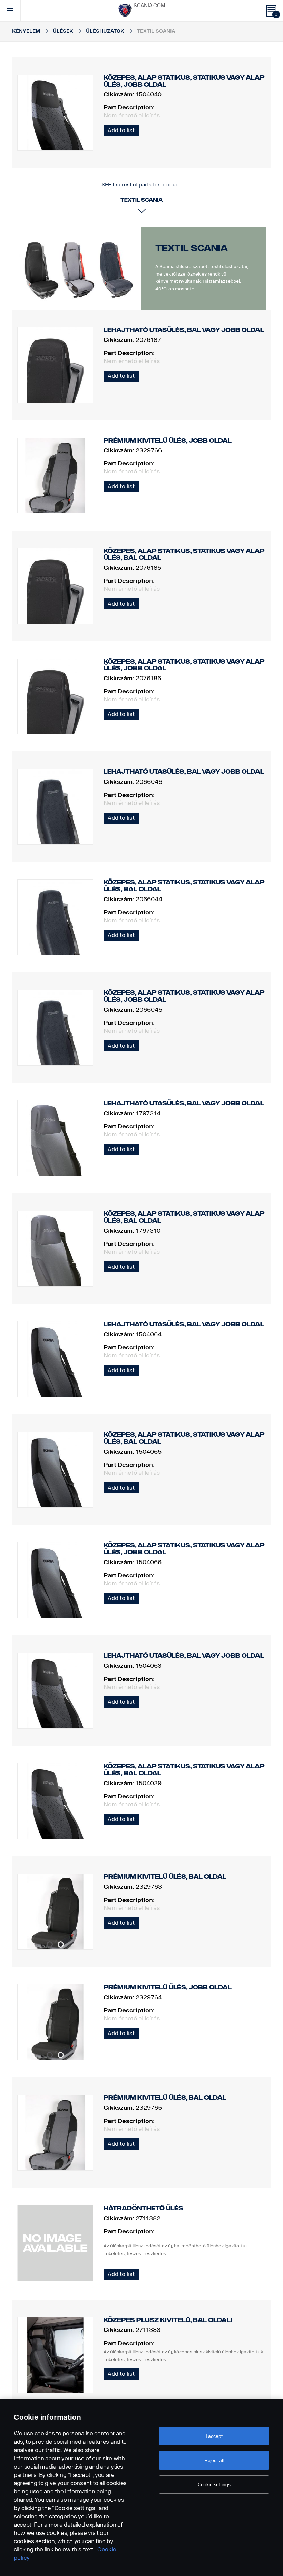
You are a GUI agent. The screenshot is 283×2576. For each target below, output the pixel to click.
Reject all (214, 2460)
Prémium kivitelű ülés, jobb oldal (168, 441)
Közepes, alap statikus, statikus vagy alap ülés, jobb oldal (184, 665)
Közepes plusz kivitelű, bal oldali (168, 2320)
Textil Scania (192, 248)
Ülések (63, 31)
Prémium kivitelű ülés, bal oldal (165, 1877)
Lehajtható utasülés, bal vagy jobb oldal (184, 330)
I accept (214, 2436)
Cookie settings (214, 2484)
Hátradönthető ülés (143, 2208)
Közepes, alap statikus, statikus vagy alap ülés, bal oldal (184, 555)
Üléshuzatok (105, 31)
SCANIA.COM (149, 6)
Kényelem (26, 31)
